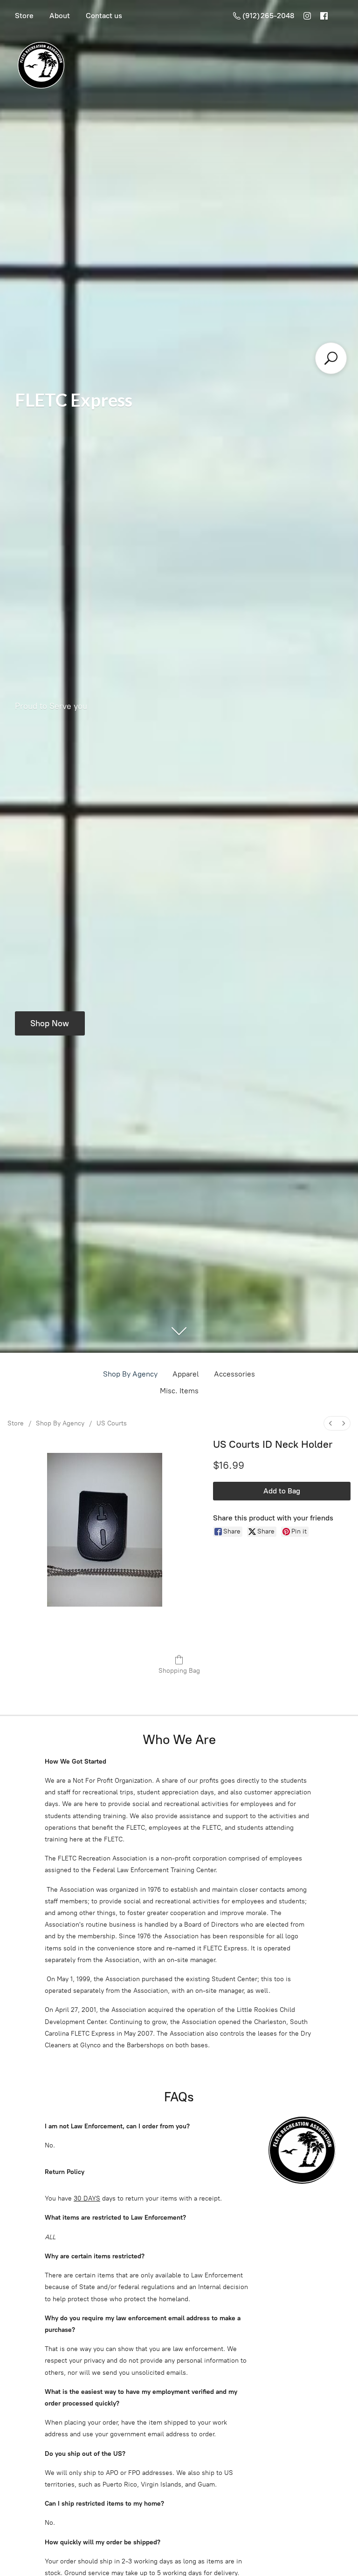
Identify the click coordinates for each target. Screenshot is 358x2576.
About (60, 16)
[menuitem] (330, 1423)
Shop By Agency (130, 1374)
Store (24, 16)
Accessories (234, 1374)
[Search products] (331, 358)
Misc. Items (179, 1391)
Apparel (186, 1374)
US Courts (112, 1423)
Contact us (104, 16)
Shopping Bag (179, 1671)
